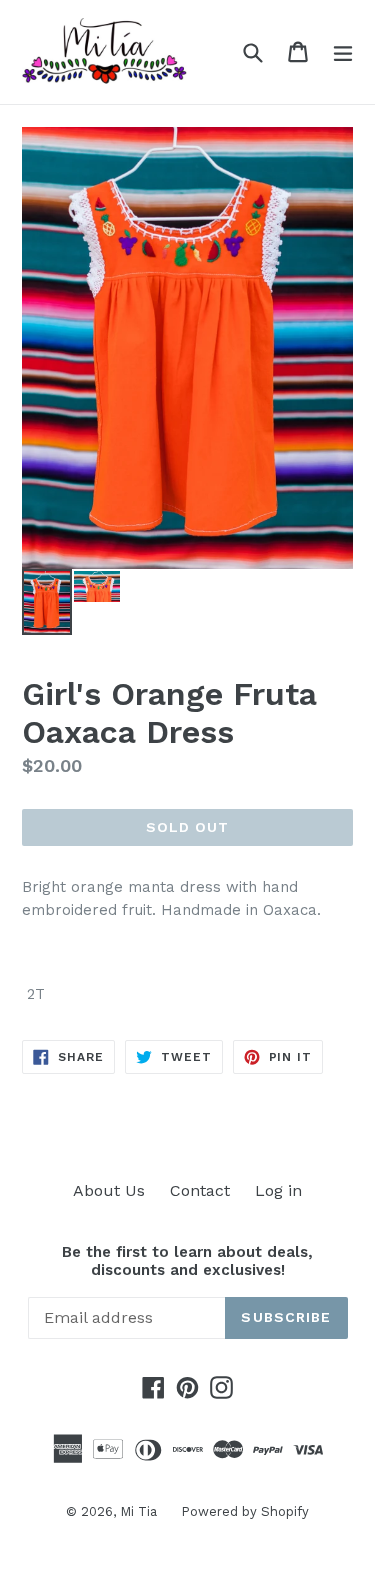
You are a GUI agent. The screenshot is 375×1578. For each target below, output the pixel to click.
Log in (278, 1190)
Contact (200, 1190)
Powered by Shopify (245, 1511)
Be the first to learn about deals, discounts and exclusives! (187, 1261)
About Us (109, 1190)
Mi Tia (140, 1511)
